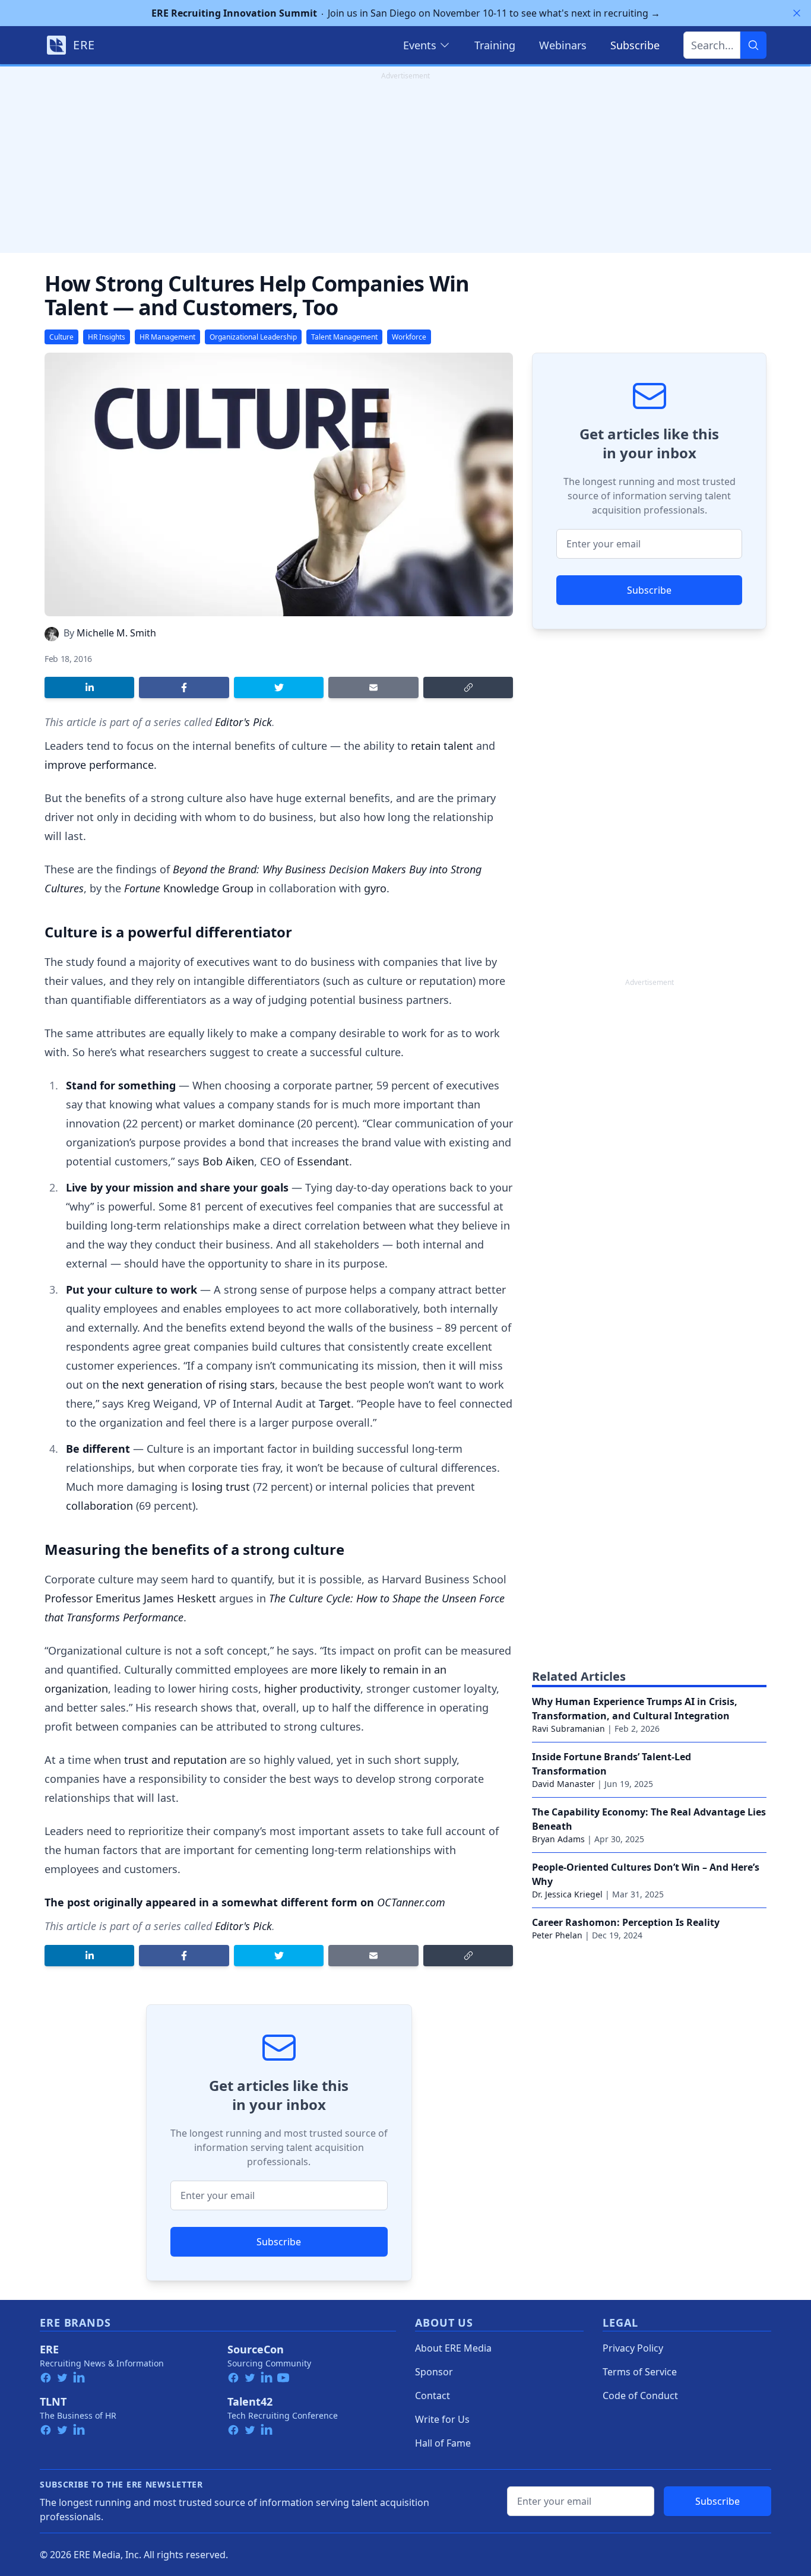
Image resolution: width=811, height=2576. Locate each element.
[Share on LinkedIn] (89, 687)
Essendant (323, 1161)
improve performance (99, 765)
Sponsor (434, 2372)
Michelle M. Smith (116, 633)
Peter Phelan (557, 1935)
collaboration (99, 1506)
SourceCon (256, 2349)
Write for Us (442, 2419)
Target (335, 1403)
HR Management (167, 337)
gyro (375, 888)
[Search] (753, 45)
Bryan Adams (558, 1839)
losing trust (221, 1487)
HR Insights (107, 337)
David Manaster (563, 1784)
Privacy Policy (633, 2348)
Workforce (409, 337)
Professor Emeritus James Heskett (130, 1598)
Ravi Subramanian (568, 1729)
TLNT (53, 2401)
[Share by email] (373, 687)
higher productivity (312, 1688)
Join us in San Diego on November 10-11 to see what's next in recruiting (406, 13)
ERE (49, 2349)
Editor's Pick (243, 722)
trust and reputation (175, 1760)
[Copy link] (468, 687)
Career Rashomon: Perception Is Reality (626, 1922)
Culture (61, 337)
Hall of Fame (443, 2443)
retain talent (442, 746)
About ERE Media (453, 2348)
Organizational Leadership (253, 337)
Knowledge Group (189, 888)
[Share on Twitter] (279, 687)
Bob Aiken (228, 1161)
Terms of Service (640, 2372)
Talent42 (250, 2401)
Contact (433, 2396)
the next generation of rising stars (189, 1384)
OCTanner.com (411, 1902)
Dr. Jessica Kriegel (567, 1894)
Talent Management (344, 337)
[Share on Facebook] (184, 687)
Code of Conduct (640, 2396)
